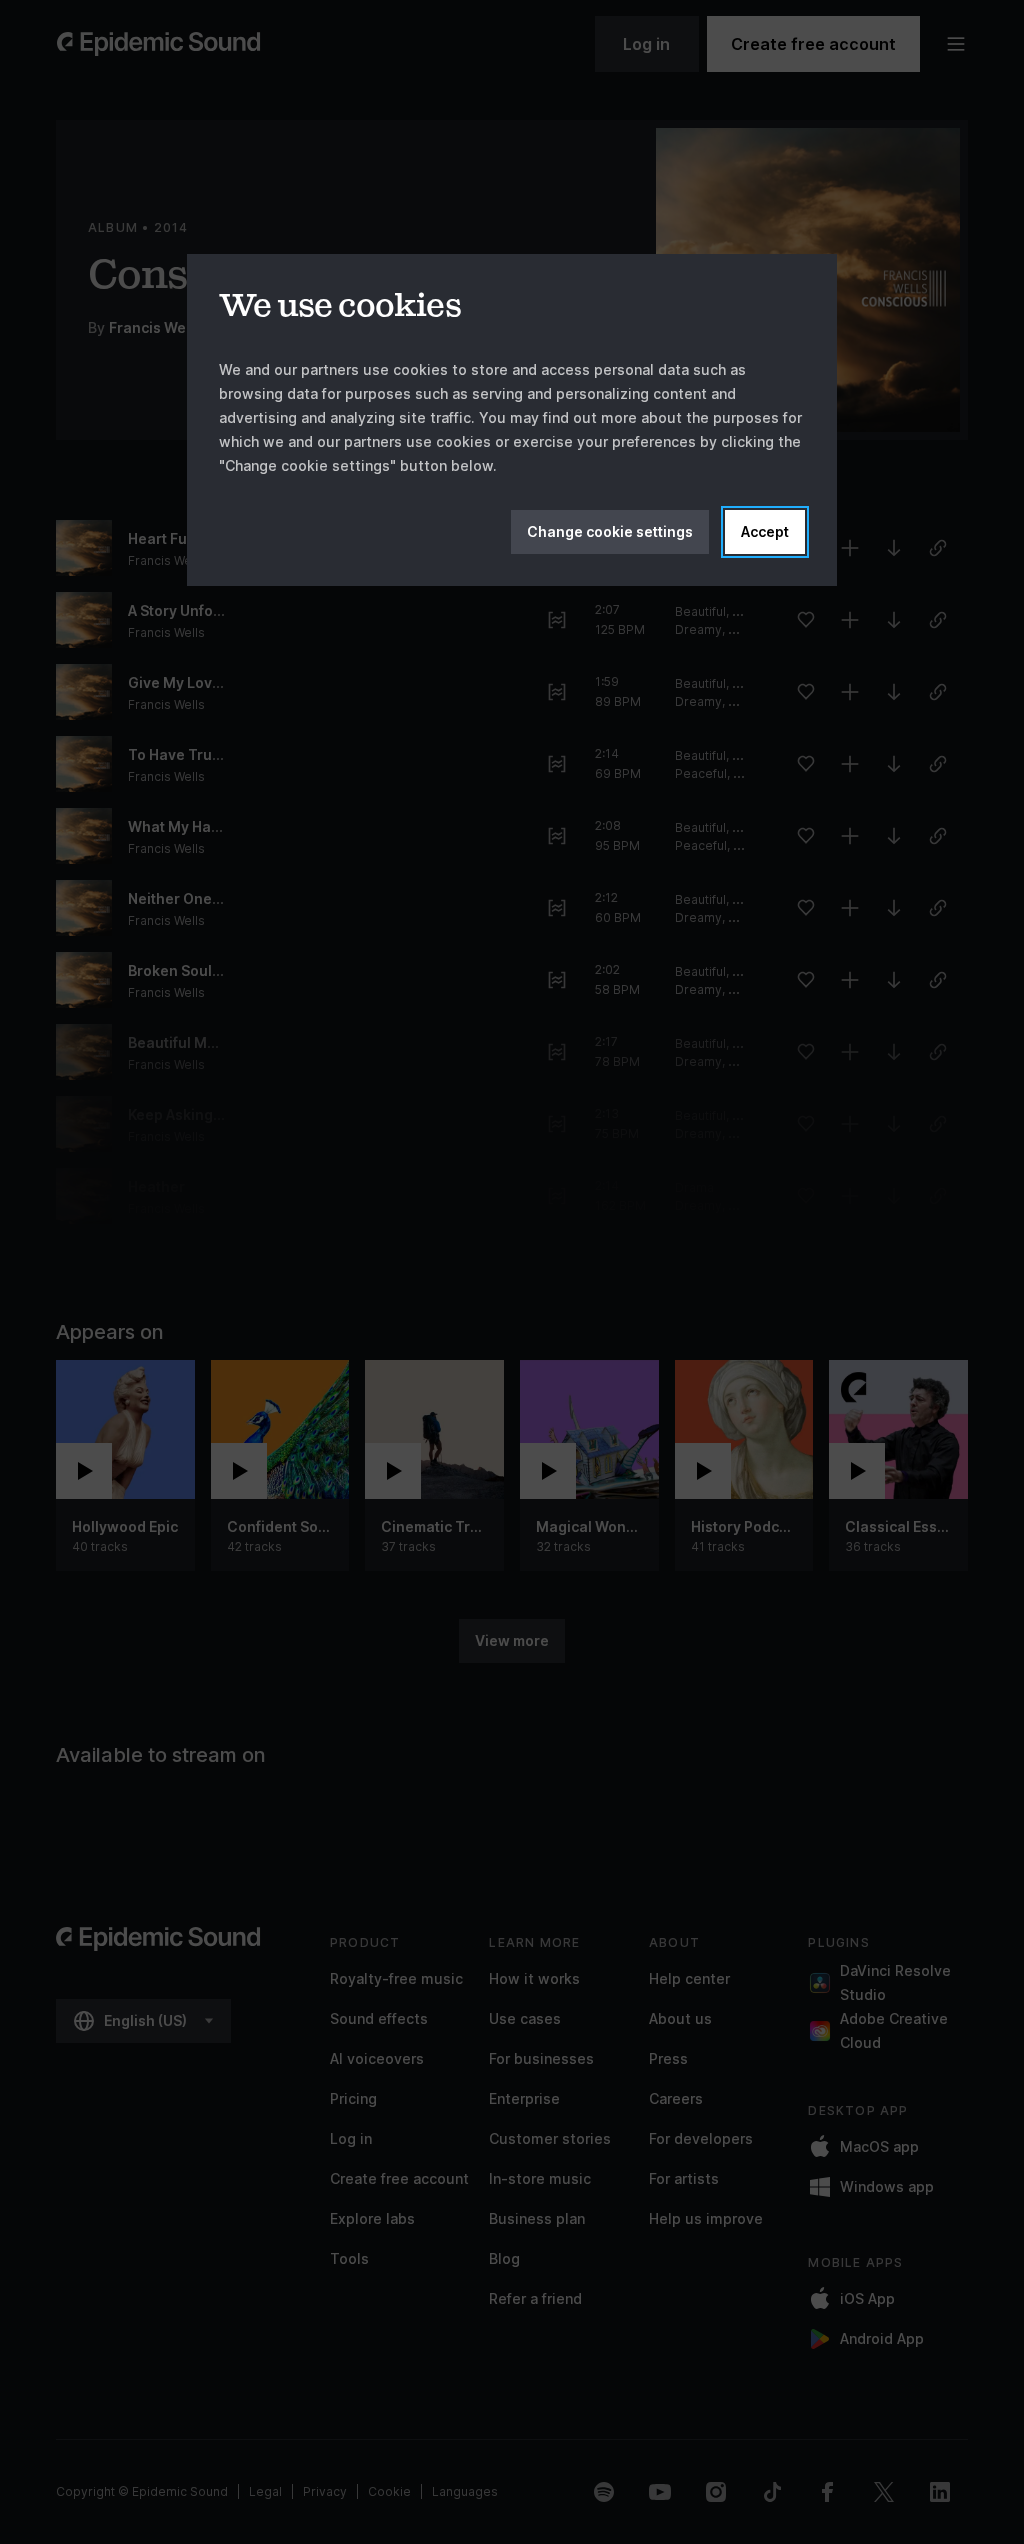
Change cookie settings (610, 531)
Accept (765, 531)
